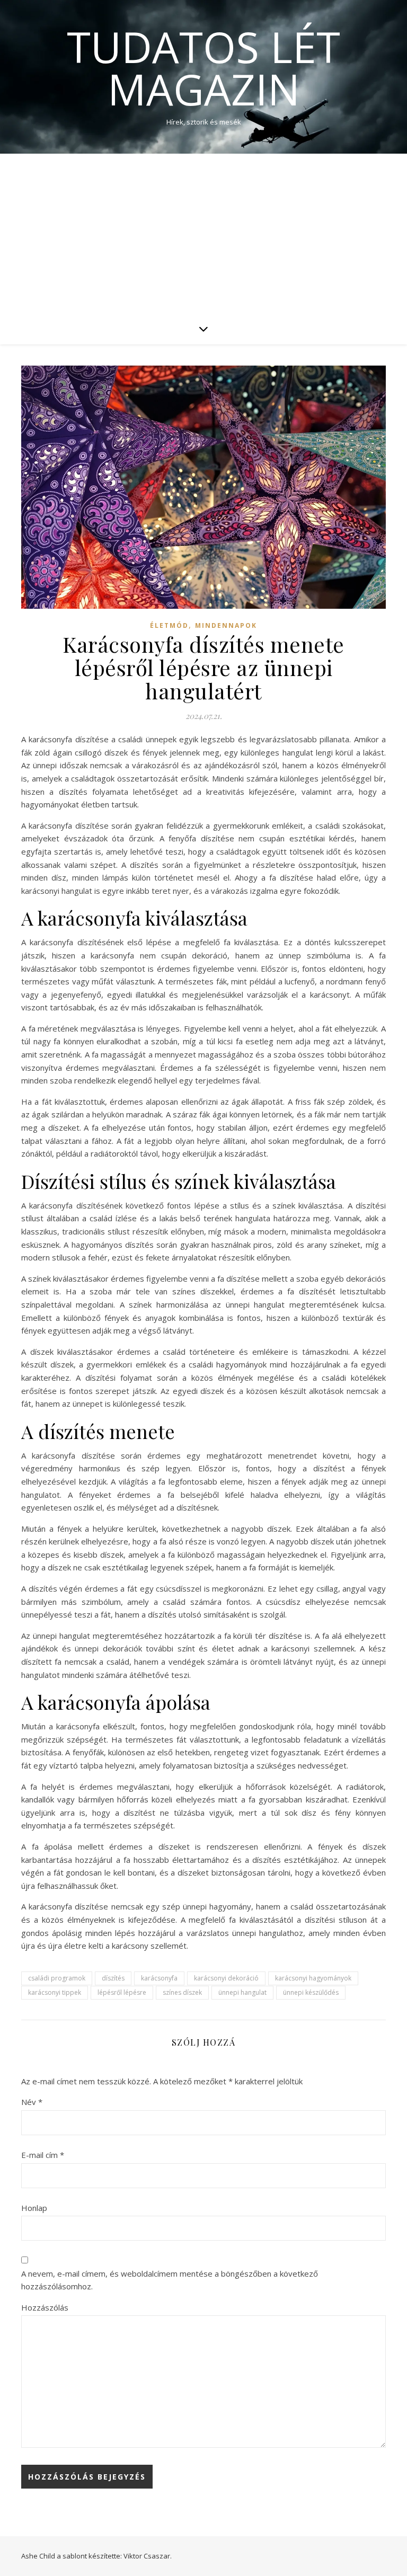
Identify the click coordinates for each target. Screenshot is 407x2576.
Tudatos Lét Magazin (203, 68)
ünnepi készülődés (311, 1992)
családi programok (57, 1978)
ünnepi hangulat (242, 1992)
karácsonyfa (159, 1978)
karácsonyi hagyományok (313, 1978)
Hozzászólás (45, 2307)
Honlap (34, 2208)
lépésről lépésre (122, 1992)
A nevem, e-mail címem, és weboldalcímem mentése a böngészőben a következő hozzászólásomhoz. (170, 2280)
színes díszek (182, 1992)
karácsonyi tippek (55, 1992)
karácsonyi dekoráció (226, 1978)
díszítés (113, 1978)
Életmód (169, 625)
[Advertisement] (203, 233)
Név (32, 2102)
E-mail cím (43, 2155)
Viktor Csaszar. (148, 2556)
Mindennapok (226, 625)
